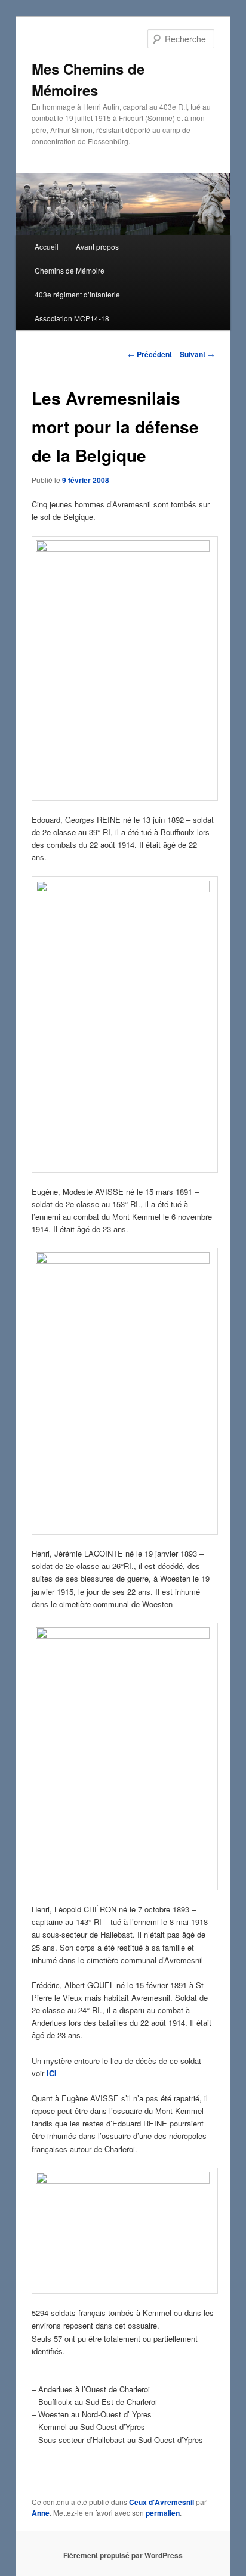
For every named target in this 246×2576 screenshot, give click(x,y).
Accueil (47, 247)
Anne (41, 2513)
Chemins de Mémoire (70, 270)
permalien (163, 2513)
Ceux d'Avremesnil (162, 2502)
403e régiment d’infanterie (77, 294)
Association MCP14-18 (72, 318)
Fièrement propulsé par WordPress (123, 2555)
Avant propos (97, 247)
